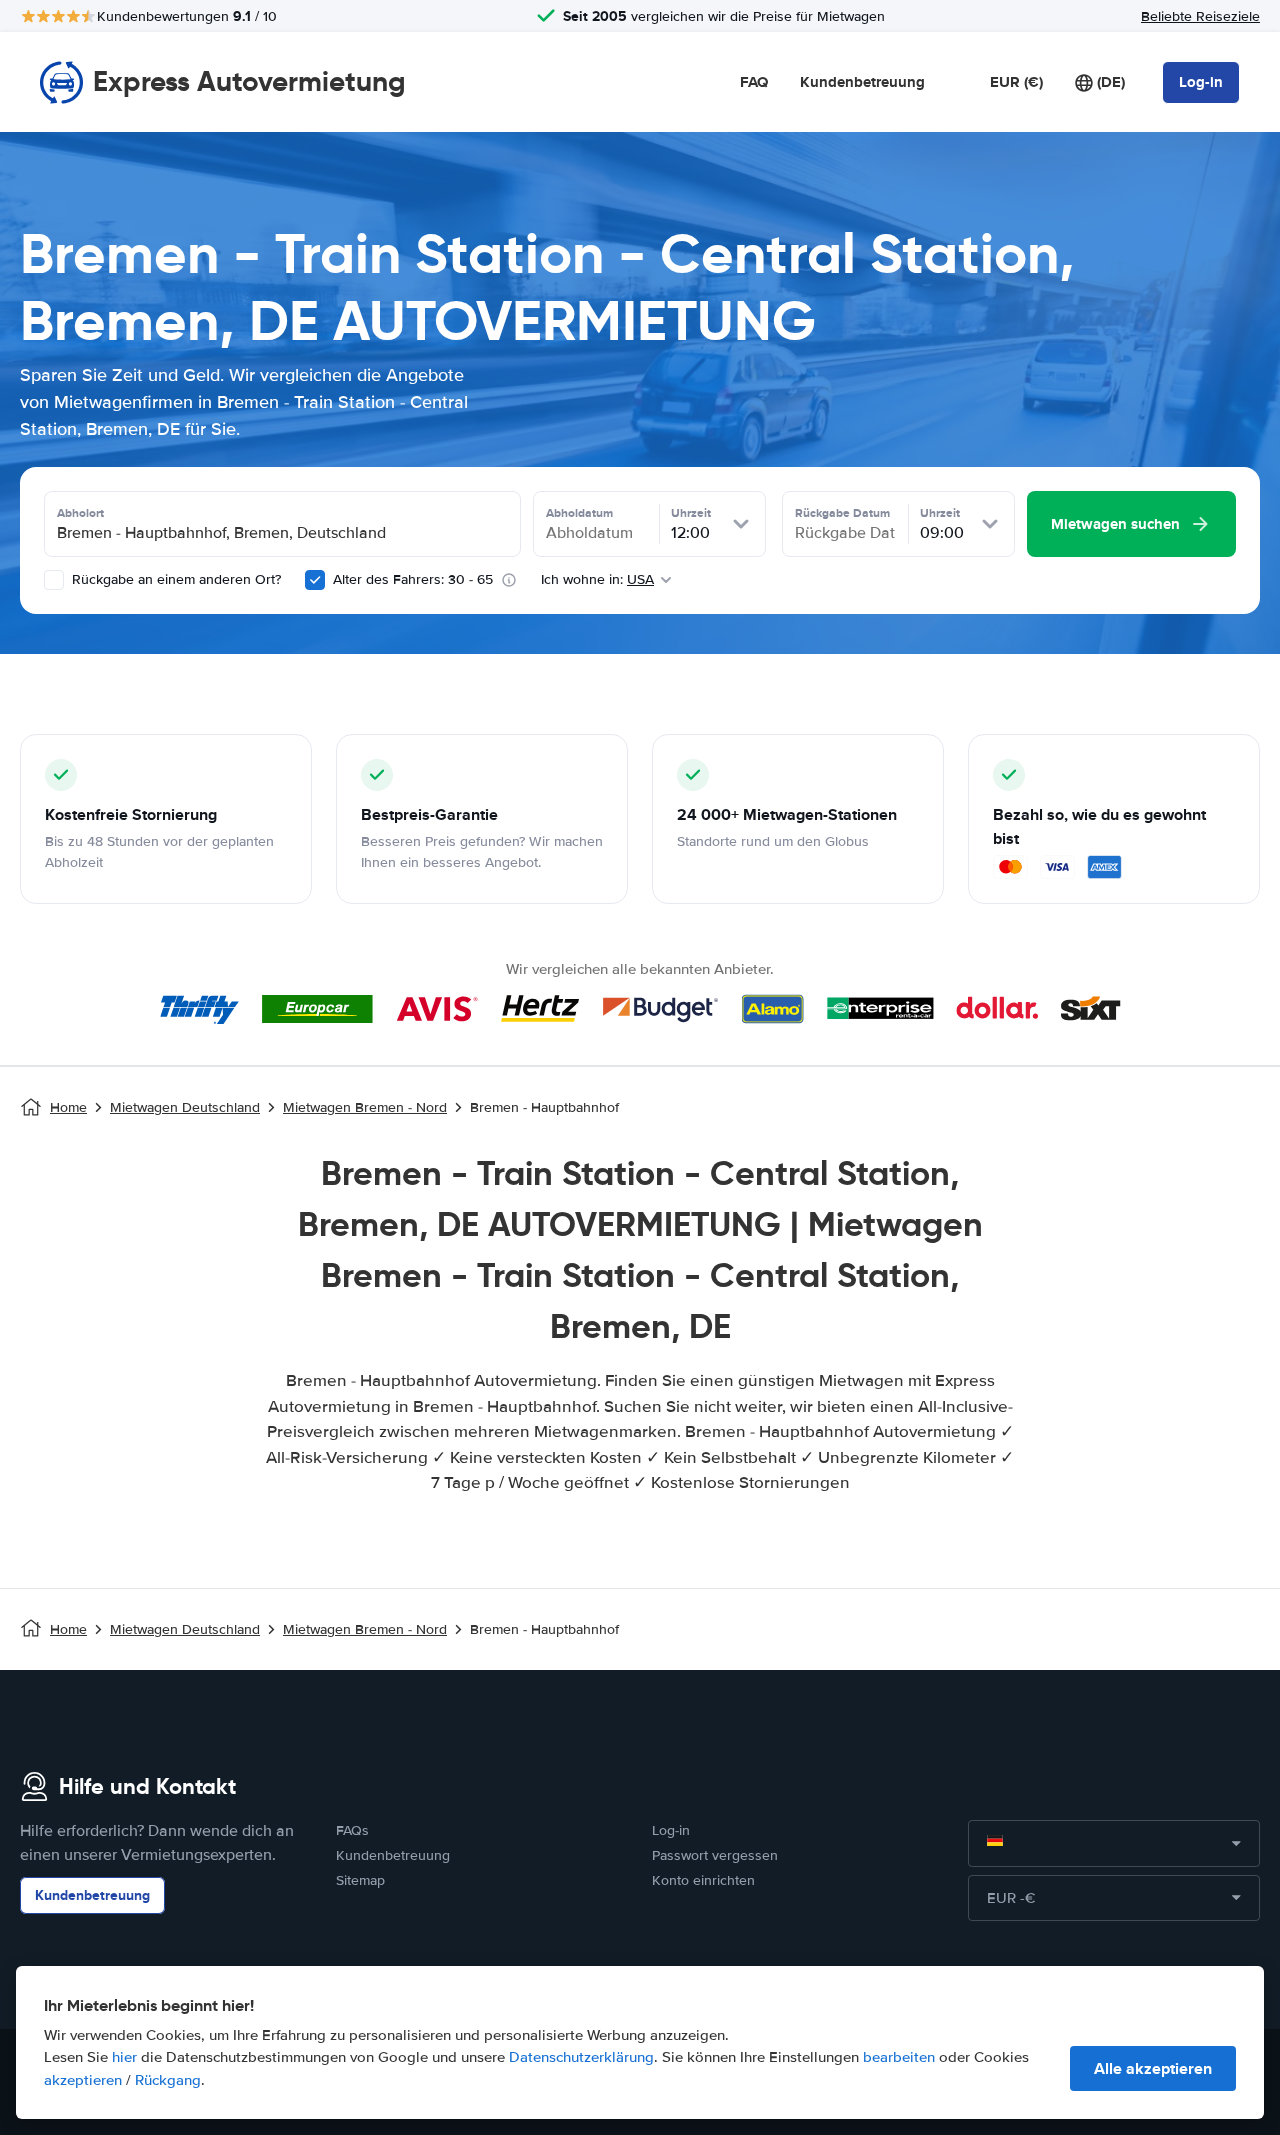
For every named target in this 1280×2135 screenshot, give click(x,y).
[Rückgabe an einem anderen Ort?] (54, 580)
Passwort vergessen (715, 1855)
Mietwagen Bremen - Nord (365, 1107)
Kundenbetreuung (862, 82)
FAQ (754, 82)
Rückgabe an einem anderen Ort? (174, 579)
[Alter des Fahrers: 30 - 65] (315, 580)
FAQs (352, 1830)
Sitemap (360, 1880)
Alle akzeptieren (1153, 2068)
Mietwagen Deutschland (185, 1107)
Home (68, 1107)
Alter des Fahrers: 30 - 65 (413, 579)
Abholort (80, 513)
